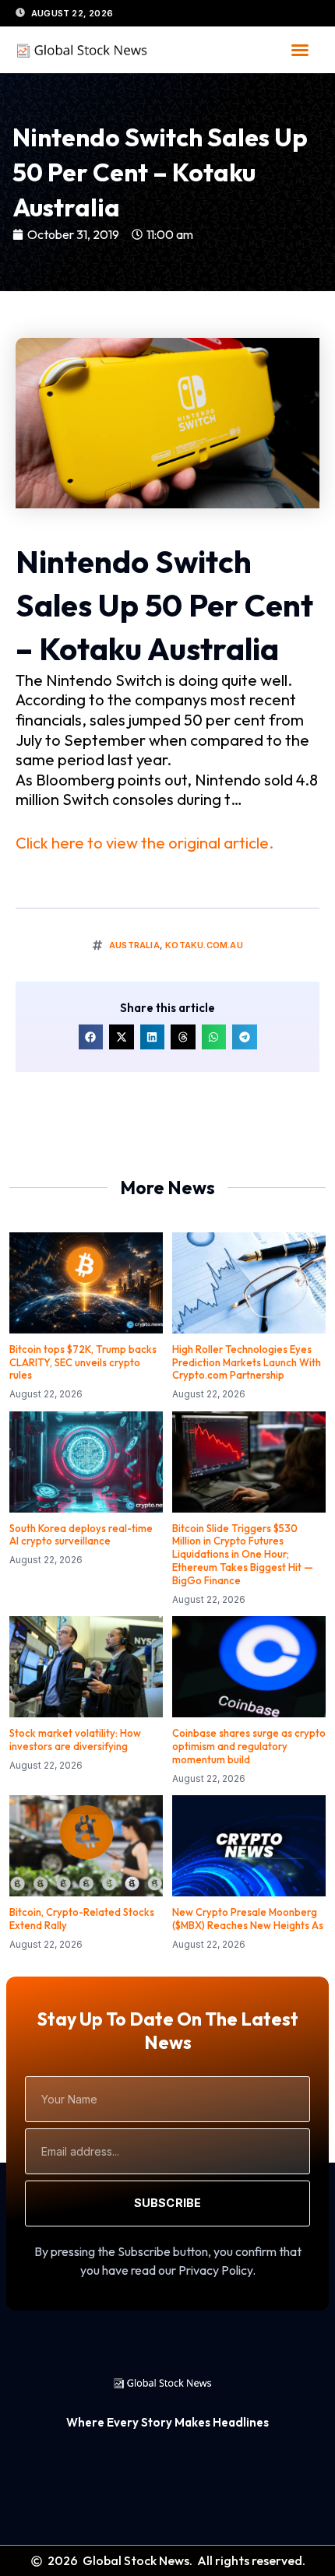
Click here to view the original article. (145, 843)
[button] (300, 50)
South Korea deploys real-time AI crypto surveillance (81, 1535)
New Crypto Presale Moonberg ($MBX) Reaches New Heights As (248, 1919)
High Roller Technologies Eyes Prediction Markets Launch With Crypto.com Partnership (247, 1362)
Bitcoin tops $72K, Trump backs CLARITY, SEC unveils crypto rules (83, 1362)
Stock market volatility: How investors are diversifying (75, 1740)
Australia (134, 945)
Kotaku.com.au (204, 945)
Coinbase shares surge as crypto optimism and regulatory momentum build (249, 1746)
